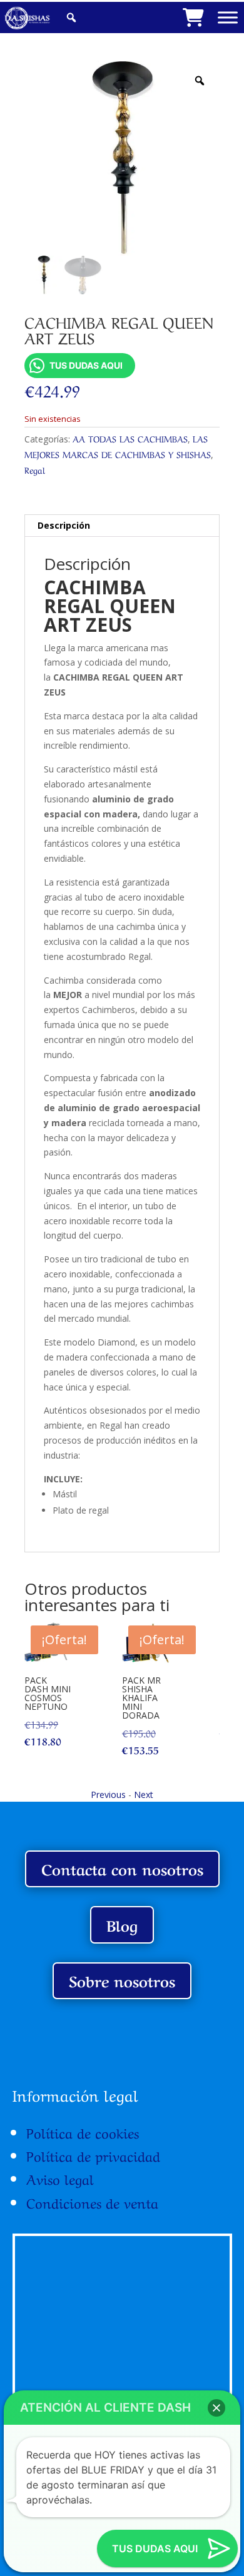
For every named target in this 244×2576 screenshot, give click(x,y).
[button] (216, 2408)
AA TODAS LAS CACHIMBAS (130, 438)
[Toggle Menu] (228, 17)
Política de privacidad (93, 2155)
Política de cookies (83, 2132)
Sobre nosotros (122, 1980)
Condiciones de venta (92, 2202)
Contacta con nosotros (122, 1868)
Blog (122, 1925)
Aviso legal (60, 2178)
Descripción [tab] (64, 525)
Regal (35, 469)
